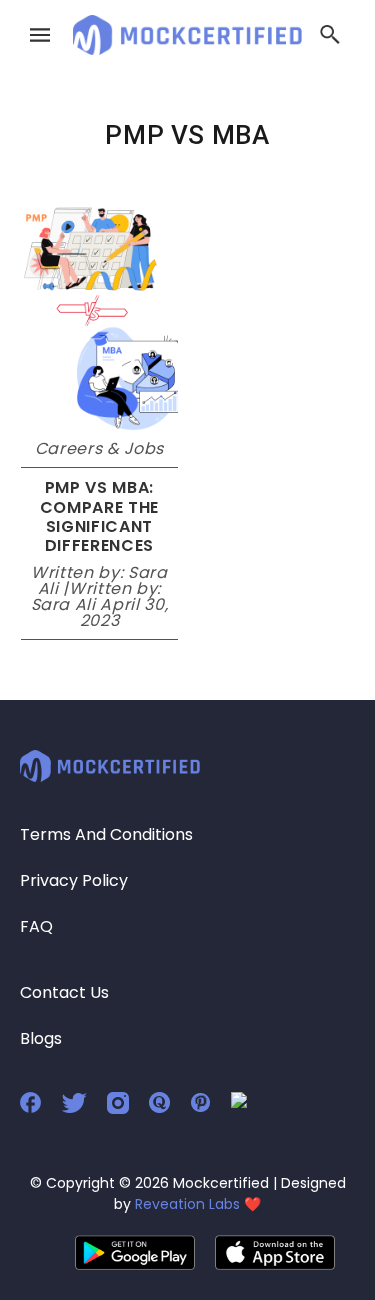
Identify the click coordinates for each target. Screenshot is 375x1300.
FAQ (36, 926)
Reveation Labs (187, 1204)
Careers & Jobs (99, 448)
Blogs (41, 1038)
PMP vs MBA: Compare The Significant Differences (99, 516)
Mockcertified (221, 1183)
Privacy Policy (74, 880)
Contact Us (64, 992)
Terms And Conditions (106, 834)
